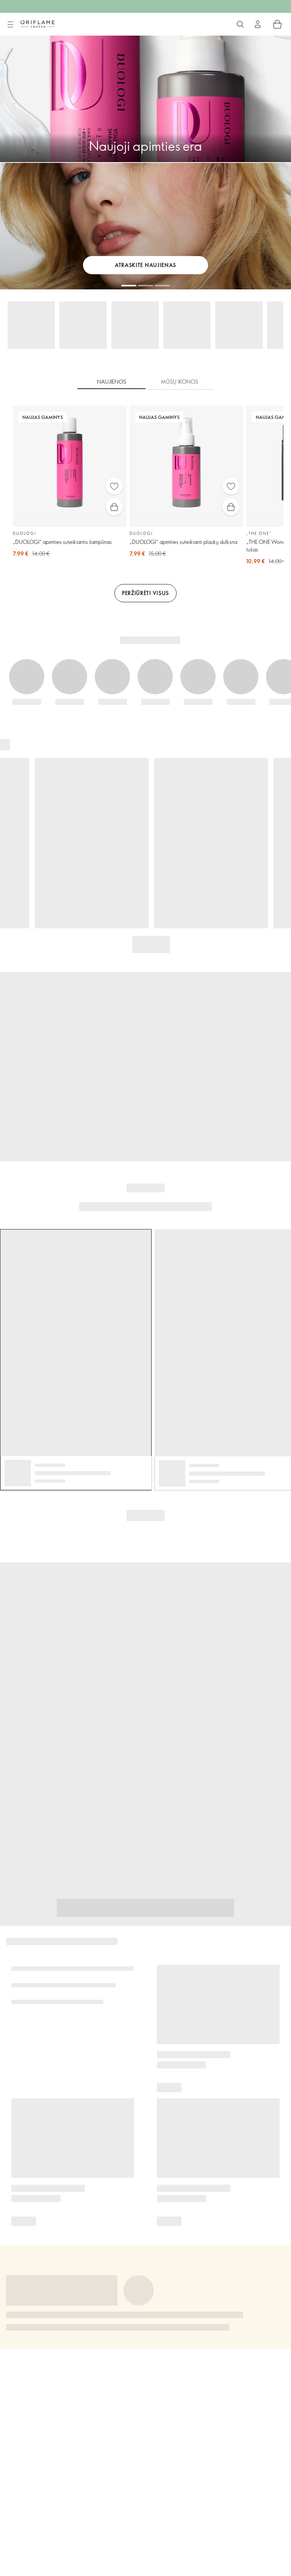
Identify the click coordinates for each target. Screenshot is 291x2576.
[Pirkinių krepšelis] (277, 24)
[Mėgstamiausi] (114, 486)
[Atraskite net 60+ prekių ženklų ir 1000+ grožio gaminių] (240, 24)
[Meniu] (10, 25)
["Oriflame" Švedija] (38, 24)
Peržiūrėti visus (145, 593)
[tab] (111, 382)
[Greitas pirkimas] (114, 507)
